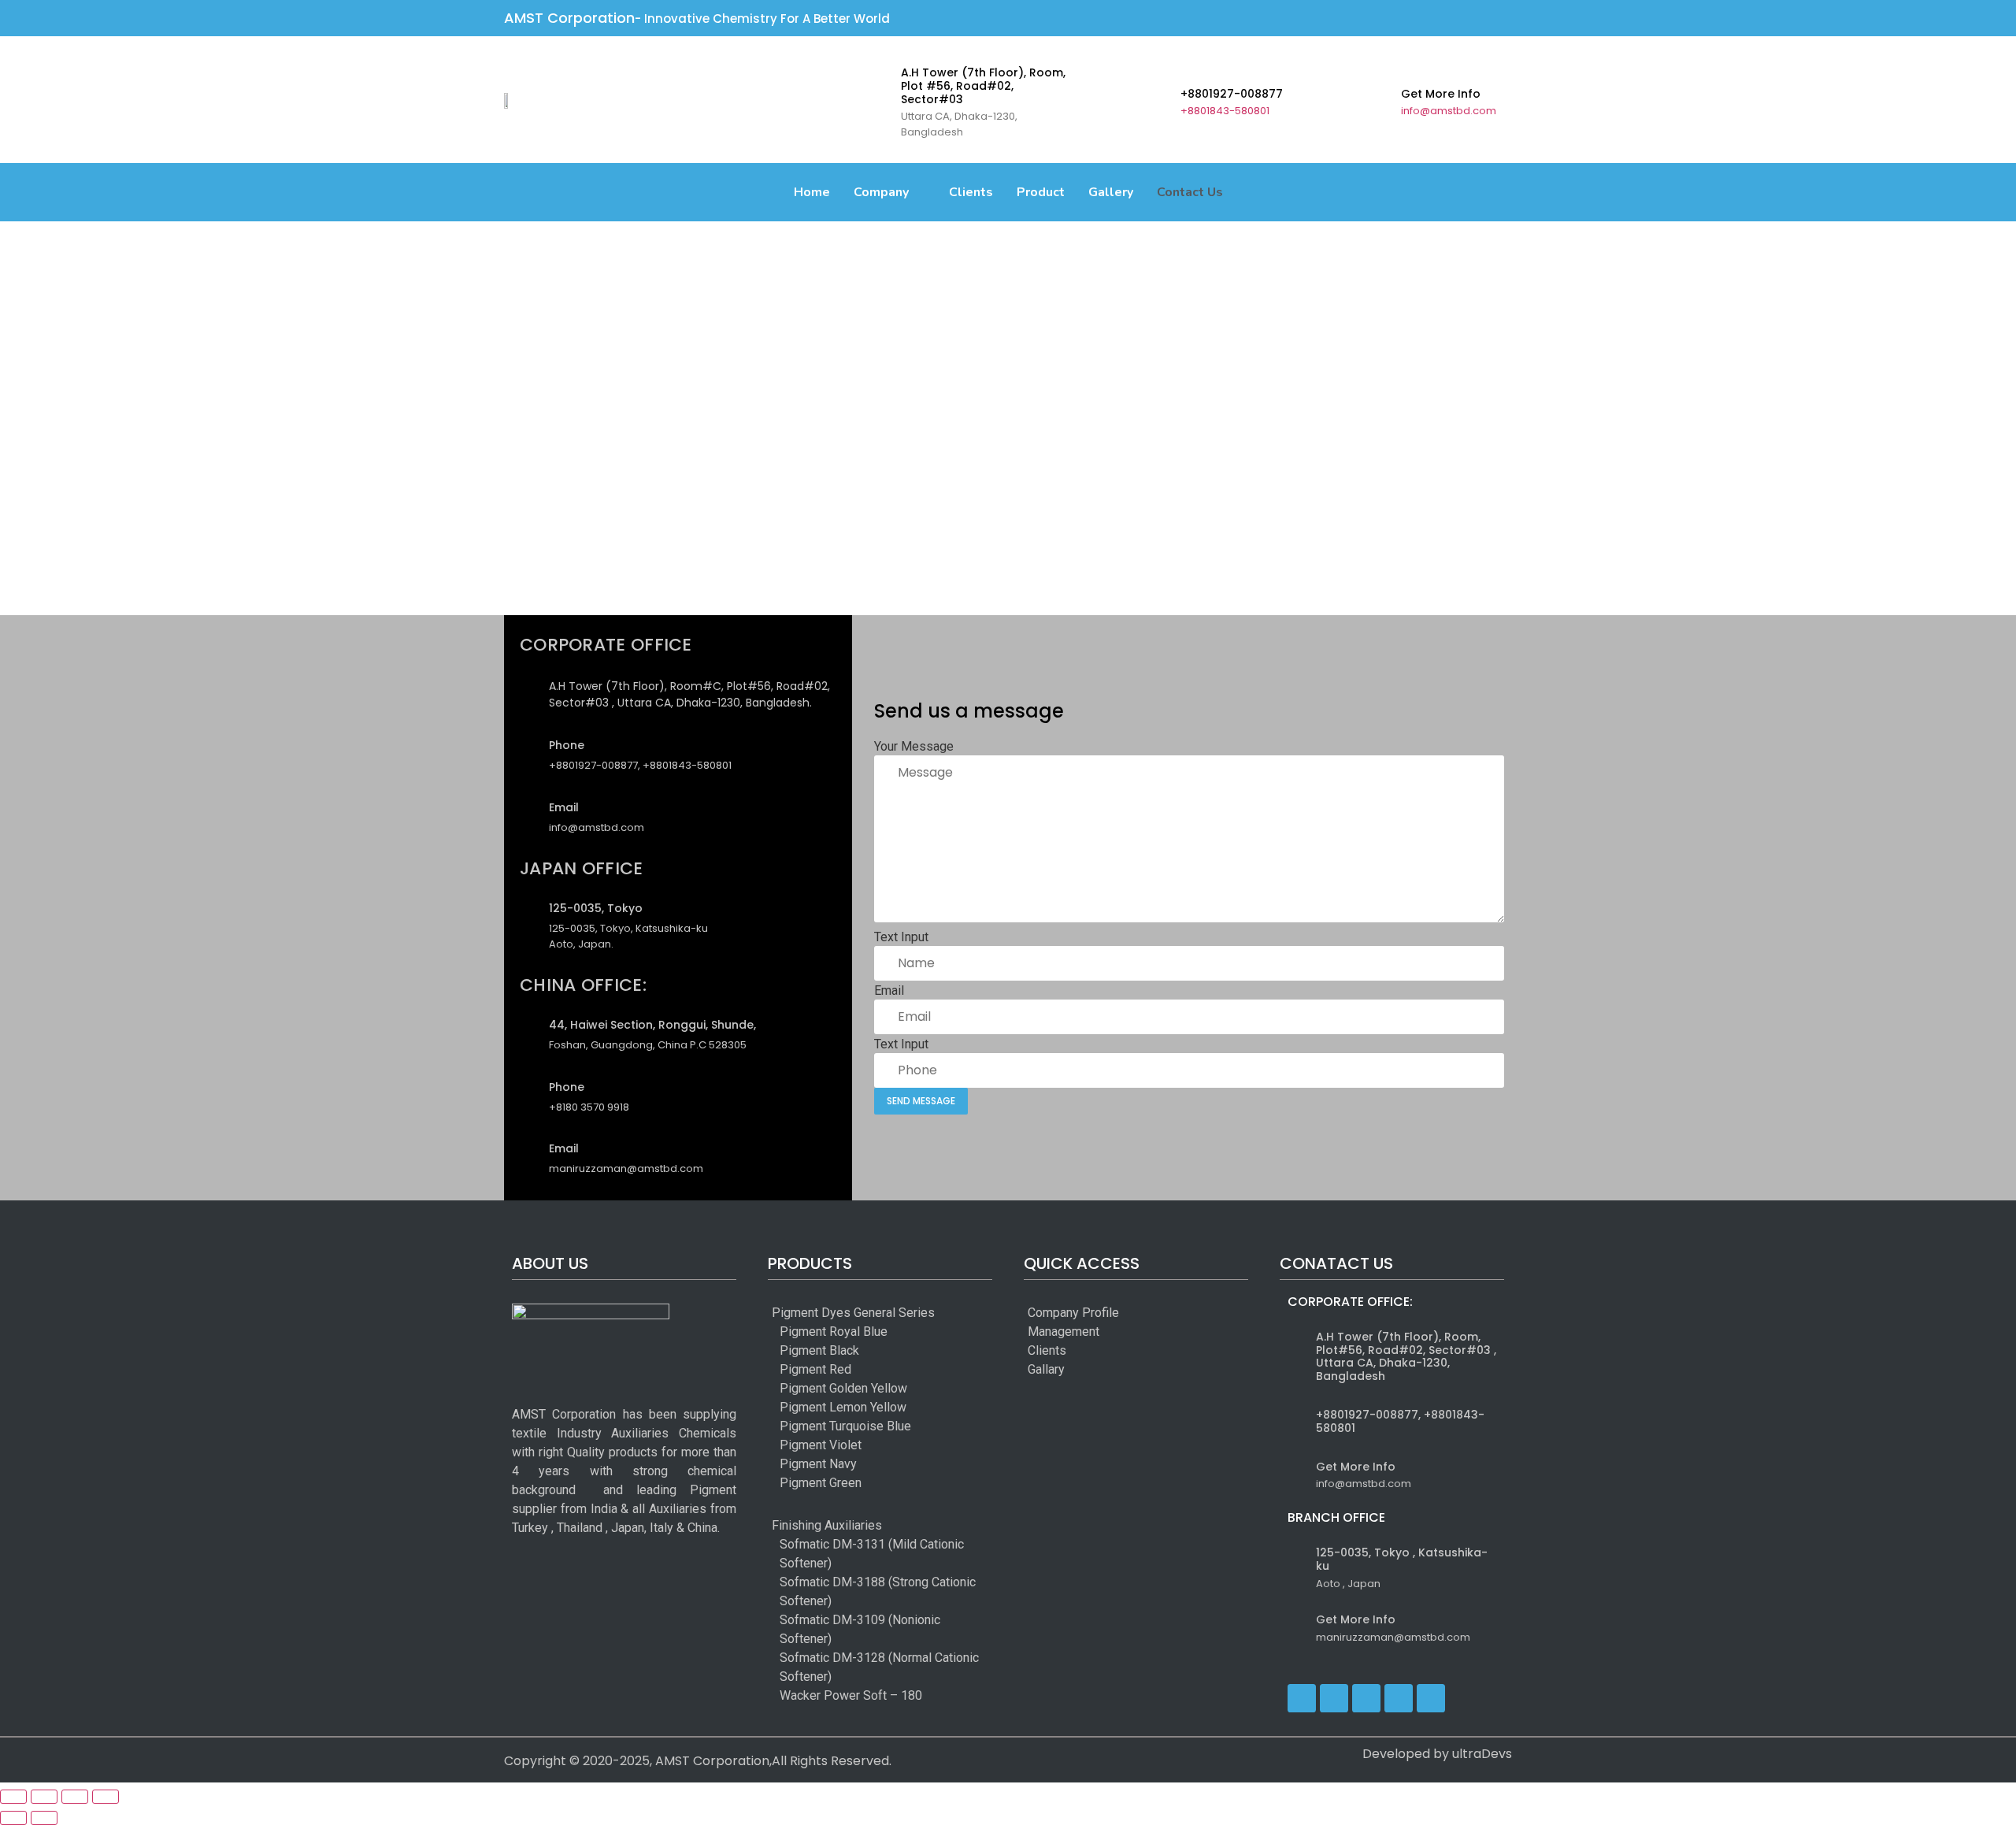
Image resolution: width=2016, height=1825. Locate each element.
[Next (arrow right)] (44, 1818)
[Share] (75, 1797)
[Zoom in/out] (13, 1797)
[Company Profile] (1073, 1313)
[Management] (1073, 1332)
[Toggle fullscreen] (44, 1797)
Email (889, 991)
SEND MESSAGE (921, 1101)
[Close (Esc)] (106, 1797)
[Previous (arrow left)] (13, 1818)
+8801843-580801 (1225, 111)
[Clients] (1073, 1351)
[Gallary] (1073, 1370)
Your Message (914, 747)
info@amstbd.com (1449, 111)
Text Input (901, 937)
